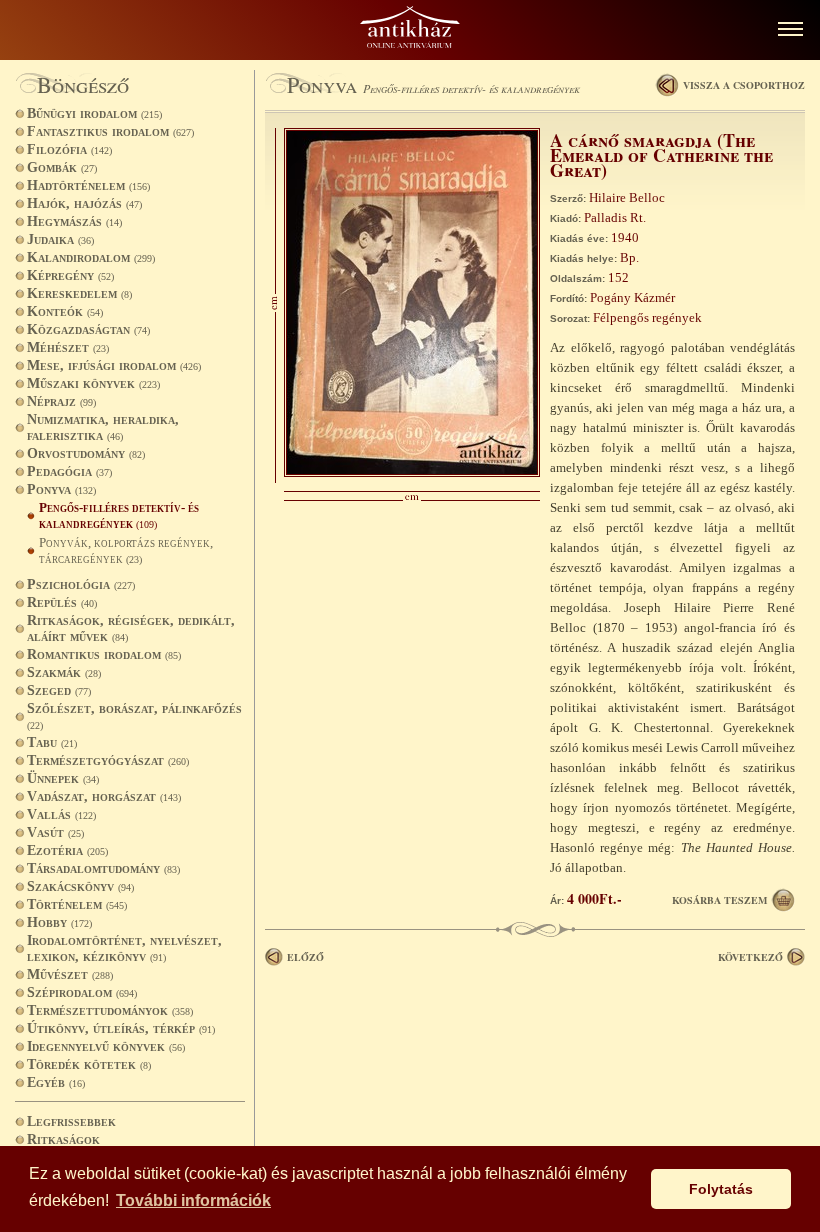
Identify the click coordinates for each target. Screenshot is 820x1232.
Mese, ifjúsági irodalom (114, 365)
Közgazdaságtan (88, 329)
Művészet (70, 974)
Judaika (60, 239)
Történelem (77, 904)
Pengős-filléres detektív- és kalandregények (119, 515)
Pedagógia (69, 471)
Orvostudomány (86, 453)
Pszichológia (81, 584)
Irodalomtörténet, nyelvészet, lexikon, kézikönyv (124, 948)
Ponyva (61, 489)
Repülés (62, 602)
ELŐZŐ (305, 957)
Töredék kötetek (89, 1064)
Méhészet (68, 347)
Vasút (55, 832)
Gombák (62, 167)
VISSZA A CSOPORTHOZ (744, 85)
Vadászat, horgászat (104, 796)
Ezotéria (67, 850)
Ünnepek (63, 778)
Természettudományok (110, 1010)
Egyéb (56, 1082)
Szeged (59, 690)
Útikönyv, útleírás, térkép (121, 1028)
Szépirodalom (82, 992)
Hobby (59, 922)
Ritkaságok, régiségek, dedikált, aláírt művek (131, 628)
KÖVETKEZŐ (750, 957)
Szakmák (64, 672)
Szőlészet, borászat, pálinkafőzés (134, 716)
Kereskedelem (79, 293)
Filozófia (69, 149)
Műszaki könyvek (93, 383)
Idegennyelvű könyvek (106, 1046)
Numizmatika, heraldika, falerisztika (103, 427)
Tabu (52, 742)
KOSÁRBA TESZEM (719, 900)
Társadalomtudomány (103, 868)
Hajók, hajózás (84, 203)
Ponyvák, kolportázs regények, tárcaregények (126, 550)
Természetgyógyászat (108, 760)
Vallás (61, 814)
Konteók (65, 311)
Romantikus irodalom (104, 654)
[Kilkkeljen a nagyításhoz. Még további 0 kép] (412, 472)
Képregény (70, 275)
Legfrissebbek (71, 1121)
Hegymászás (74, 221)
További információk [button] (193, 1200)
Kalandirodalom (91, 257)
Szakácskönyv (80, 886)
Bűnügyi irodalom (94, 113)
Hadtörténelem (88, 185)
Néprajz (61, 401)
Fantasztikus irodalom (110, 131)
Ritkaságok (63, 1139)
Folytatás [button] (721, 1189)
